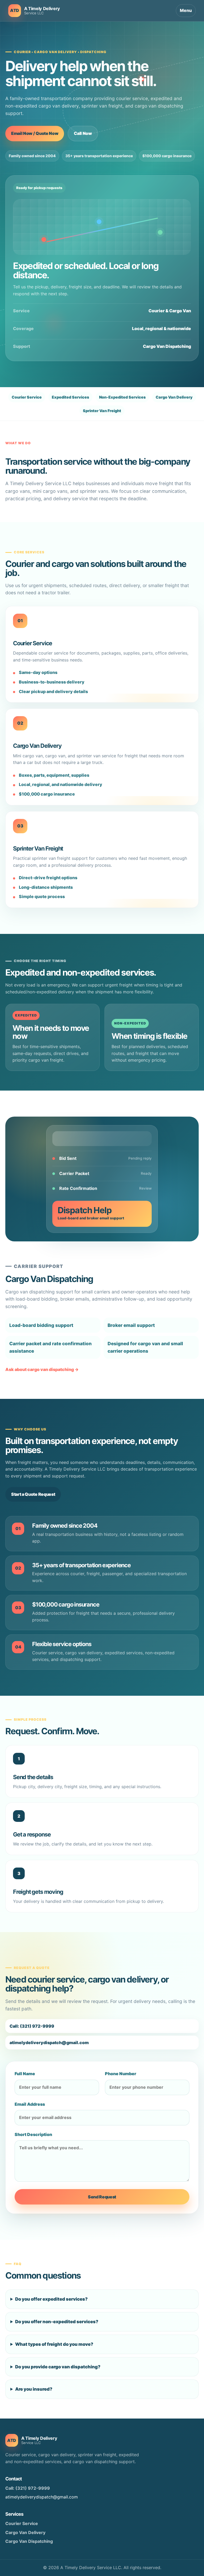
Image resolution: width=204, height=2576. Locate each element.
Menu (186, 10)
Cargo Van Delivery (25, 2532)
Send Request (102, 2197)
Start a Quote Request (33, 1494)
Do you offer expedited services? (51, 2299)
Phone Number (121, 2074)
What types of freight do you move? (54, 2344)
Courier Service (22, 2523)
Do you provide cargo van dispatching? (58, 2367)
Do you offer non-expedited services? (57, 2322)
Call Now (83, 133)
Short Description (33, 2134)
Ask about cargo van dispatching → (42, 1369)
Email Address (30, 2104)
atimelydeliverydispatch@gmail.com (49, 2043)
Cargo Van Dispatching (29, 2541)
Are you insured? (34, 2389)
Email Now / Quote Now (35, 133)
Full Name (25, 2074)
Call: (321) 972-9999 (32, 2026)
